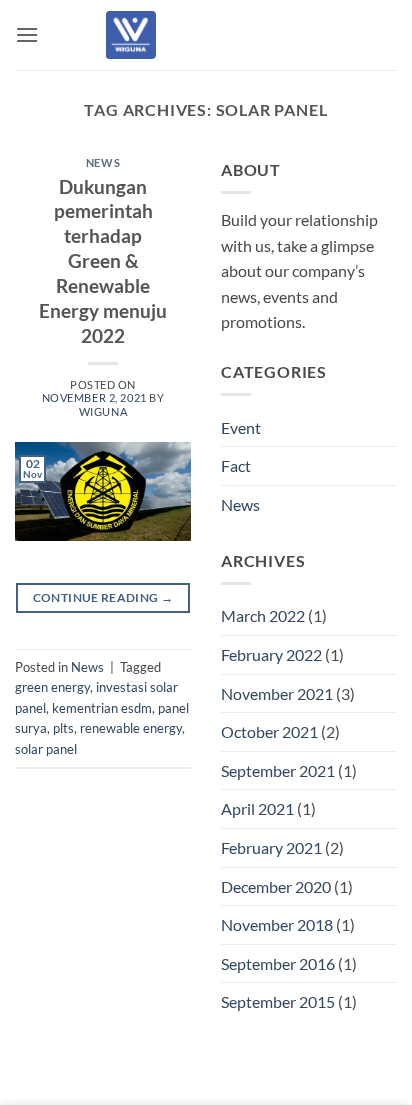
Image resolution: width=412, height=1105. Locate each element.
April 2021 (257, 808)
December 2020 (276, 886)
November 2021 (277, 693)
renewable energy (131, 728)
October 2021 (269, 731)
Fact (236, 465)
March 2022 (263, 615)
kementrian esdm (102, 708)
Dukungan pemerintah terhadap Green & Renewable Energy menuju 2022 (103, 261)
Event (241, 427)
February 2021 (271, 847)
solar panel (46, 749)
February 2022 (271, 654)
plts (63, 728)
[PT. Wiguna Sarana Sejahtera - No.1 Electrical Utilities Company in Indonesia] (131, 35)
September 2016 (278, 963)
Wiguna (103, 411)
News (103, 162)
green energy (52, 687)
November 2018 (277, 924)
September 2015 (278, 1001)
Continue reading (103, 597)
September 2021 (278, 770)
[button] (27, 34)
